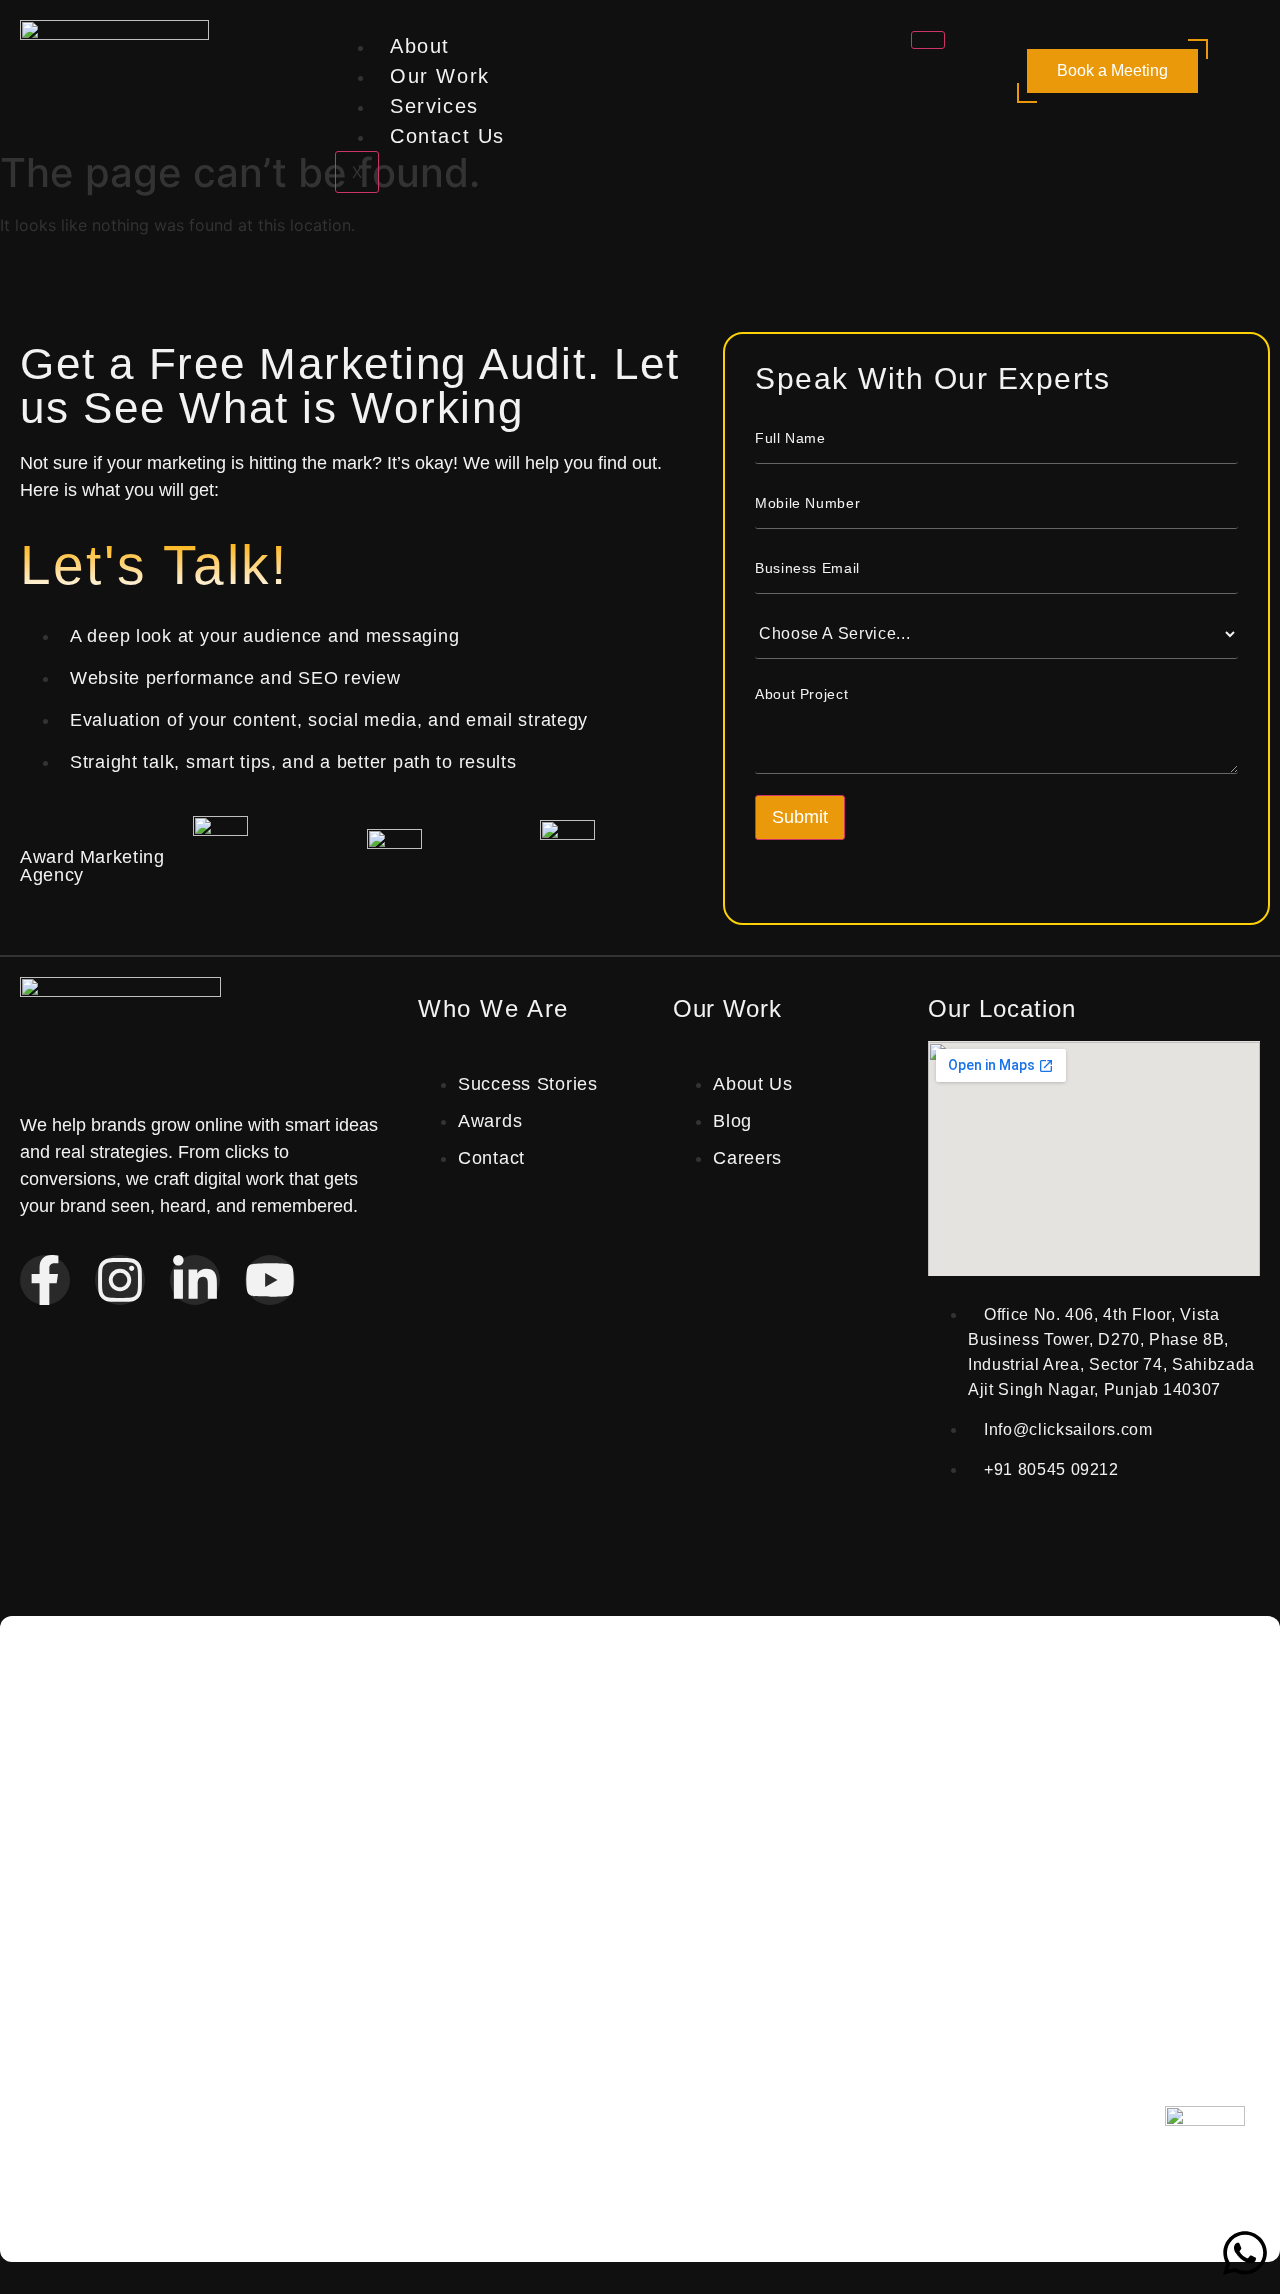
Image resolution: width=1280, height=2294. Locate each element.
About (420, 46)
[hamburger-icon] (928, 40)
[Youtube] (270, 1280)
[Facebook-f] (45, 1280)
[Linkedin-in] (195, 1280)
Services (434, 106)
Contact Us (447, 136)
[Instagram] (120, 1280)
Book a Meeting (1112, 70)
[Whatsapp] (1245, 2253)
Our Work (440, 76)
